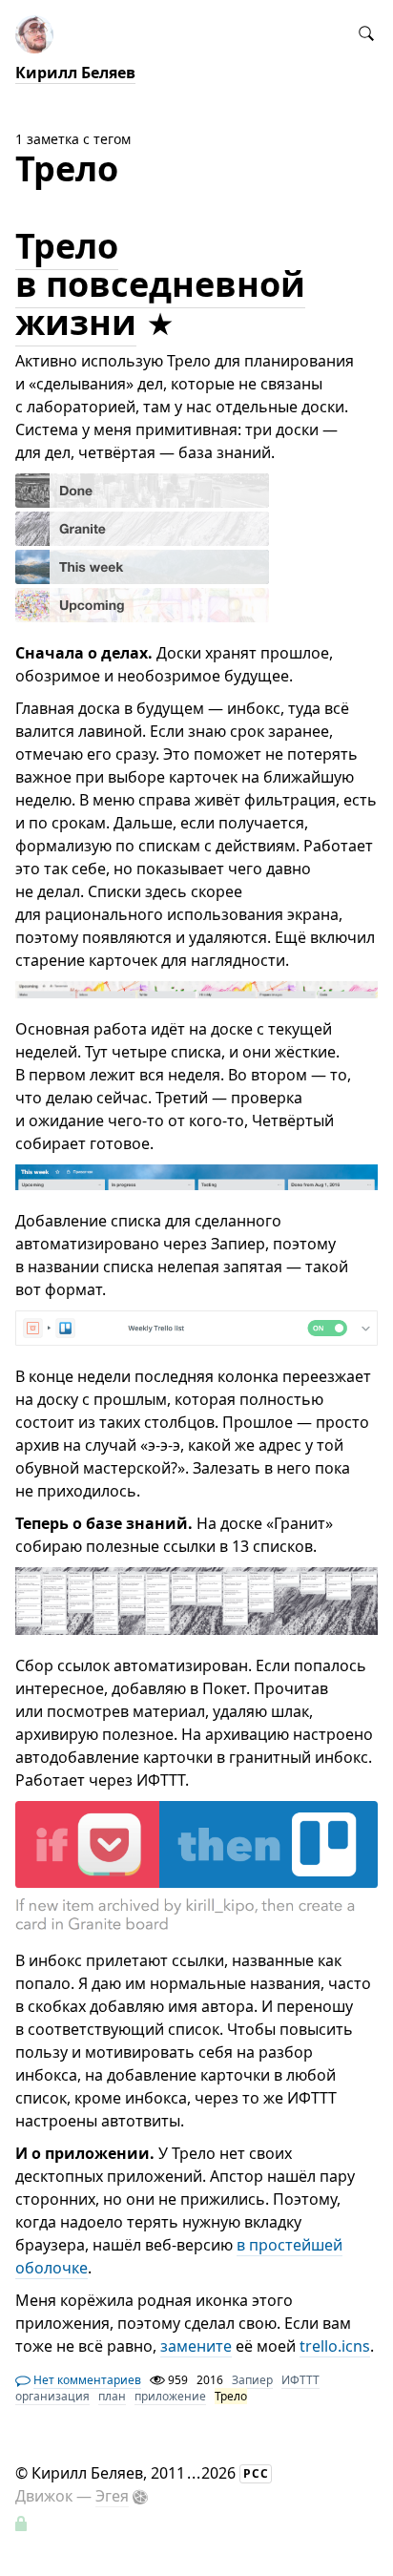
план (112, 2396)
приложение (170, 2396)
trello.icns (335, 2346)
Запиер (252, 2380)
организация (52, 2396)
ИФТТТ (300, 2380)
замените (196, 2346)
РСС (256, 2473)
